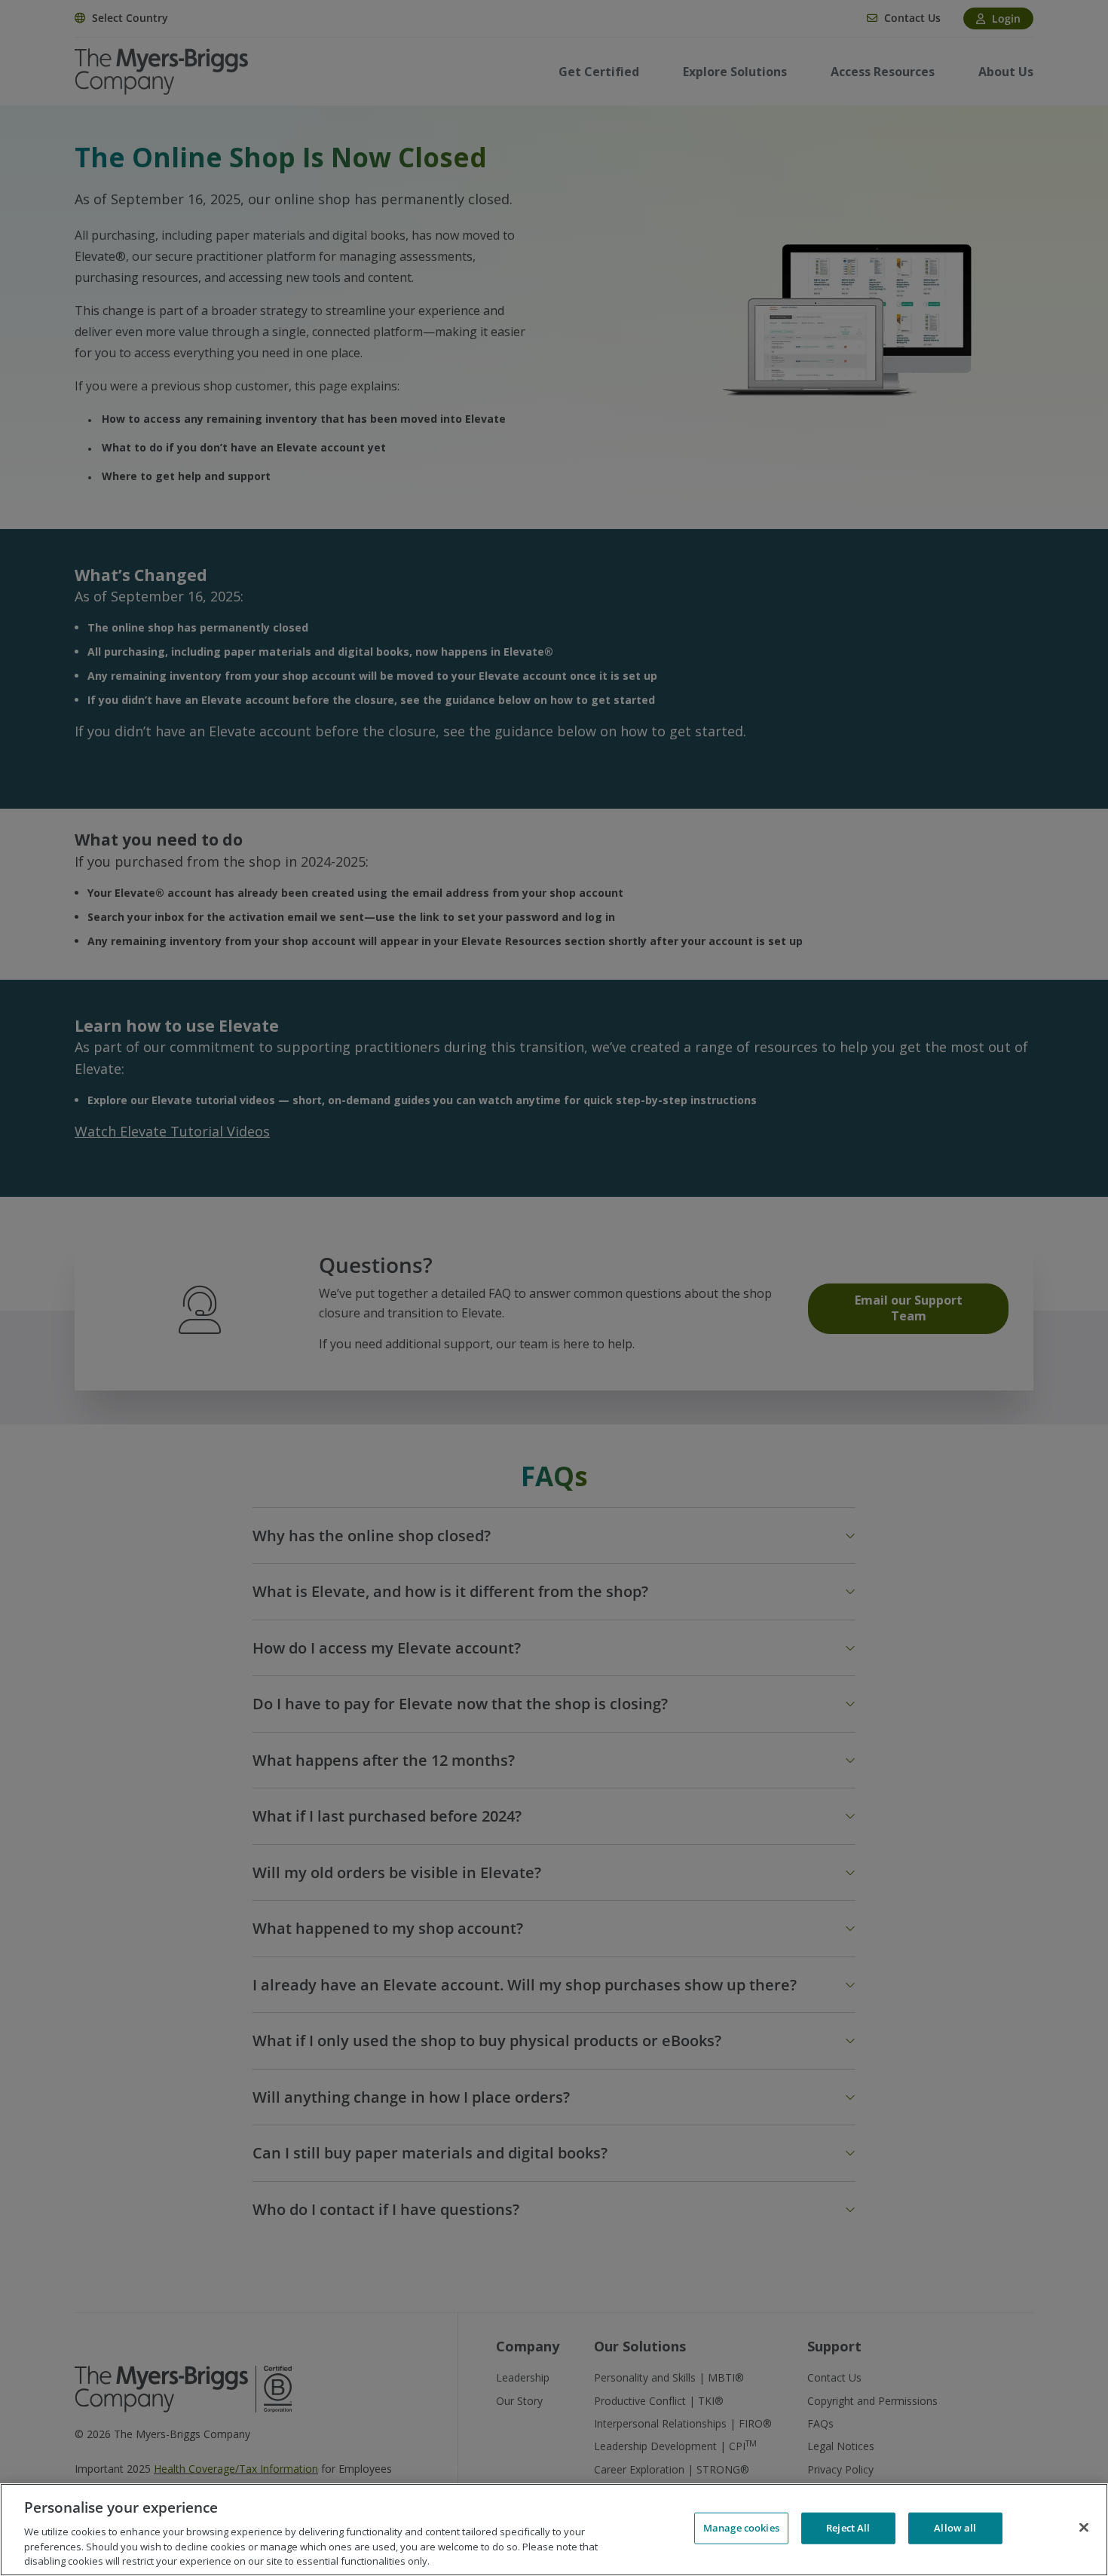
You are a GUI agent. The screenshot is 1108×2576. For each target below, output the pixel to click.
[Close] (1084, 2528)
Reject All (848, 2528)
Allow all (955, 2528)
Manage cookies (741, 2528)
